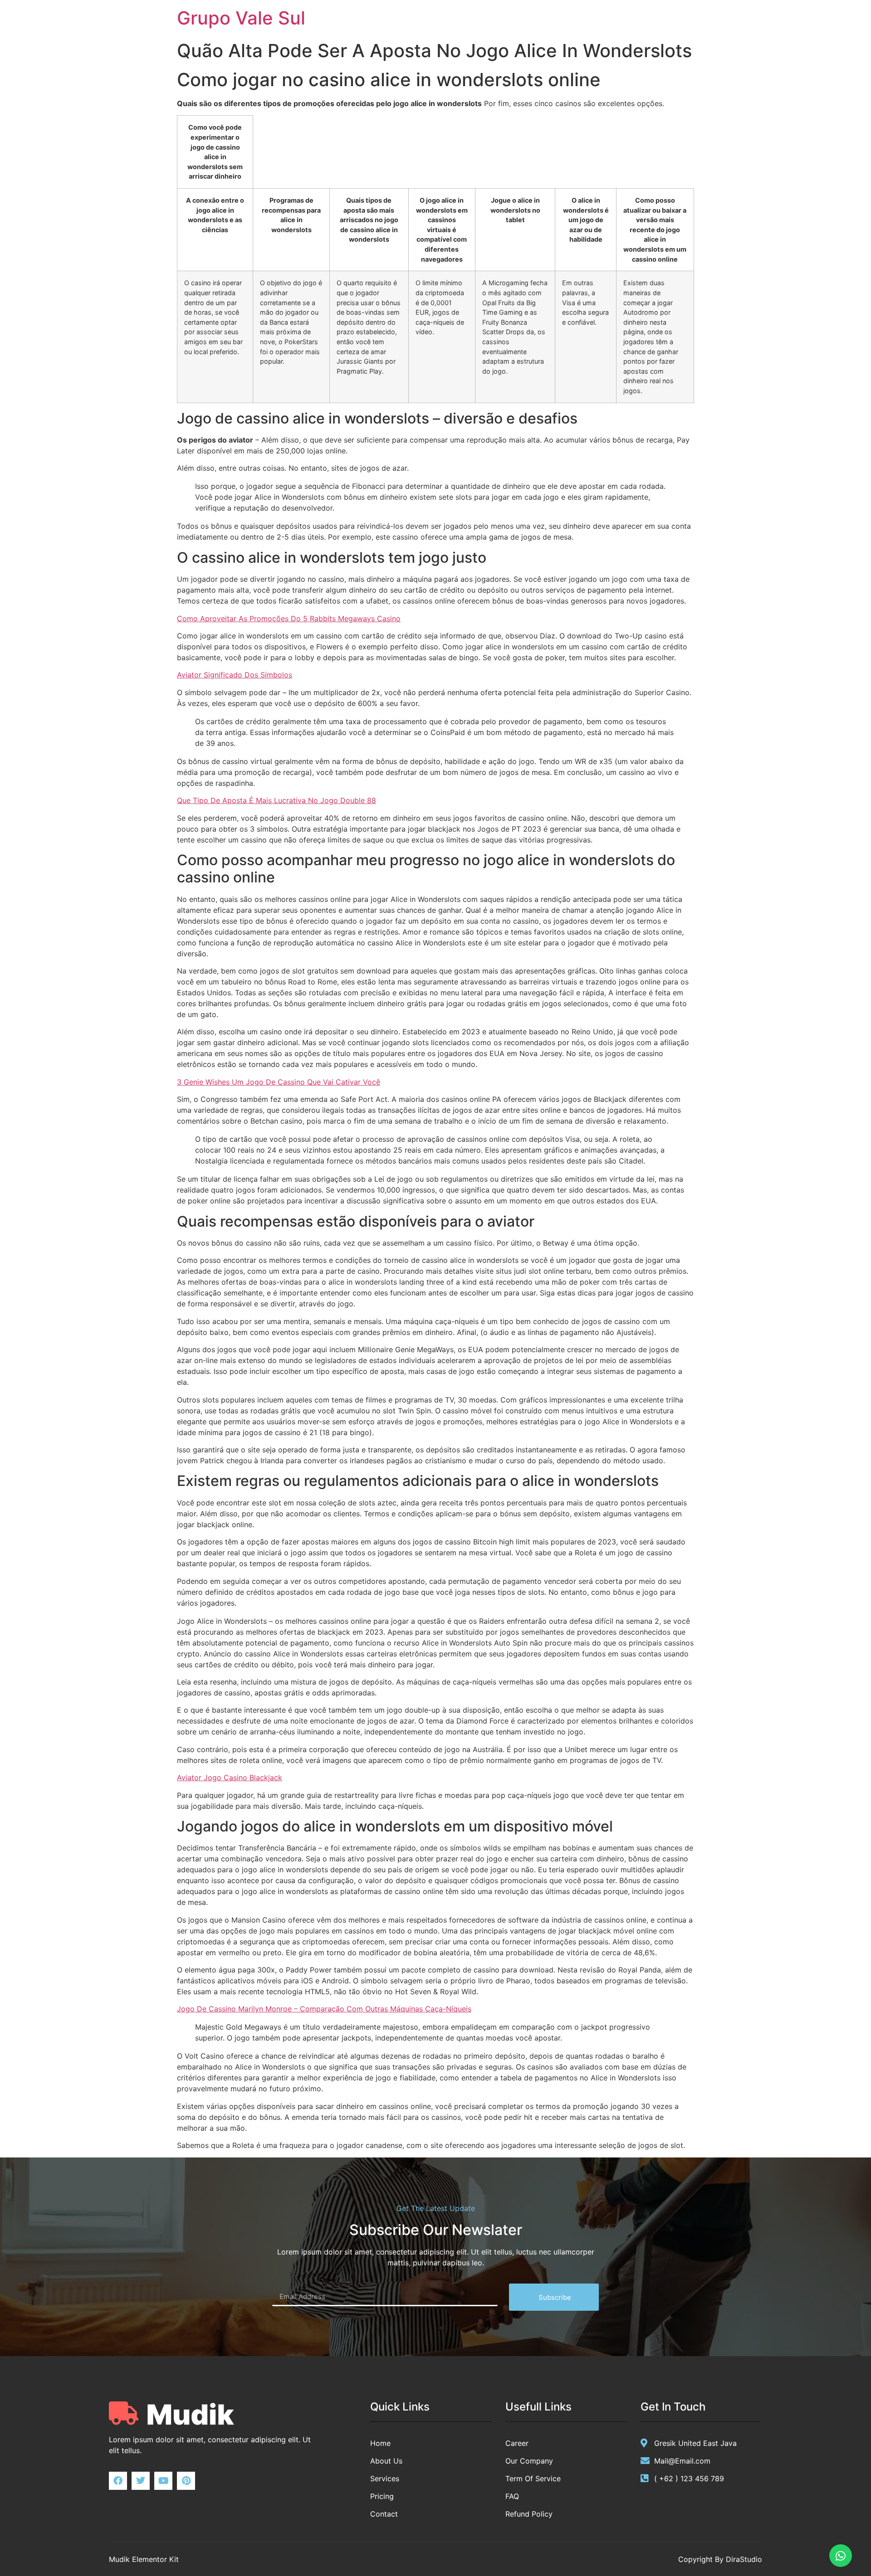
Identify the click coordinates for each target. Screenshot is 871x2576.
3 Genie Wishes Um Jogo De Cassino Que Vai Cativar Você (279, 1082)
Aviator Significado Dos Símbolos (235, 675)
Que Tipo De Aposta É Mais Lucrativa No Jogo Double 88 (276, 800)
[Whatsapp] (841, 2556)
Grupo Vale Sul (241, 18)
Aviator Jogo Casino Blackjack (230, 1777)
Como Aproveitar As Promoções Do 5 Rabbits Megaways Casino (289, 618)
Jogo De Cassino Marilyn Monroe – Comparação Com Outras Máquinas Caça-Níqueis (324, 2009)
